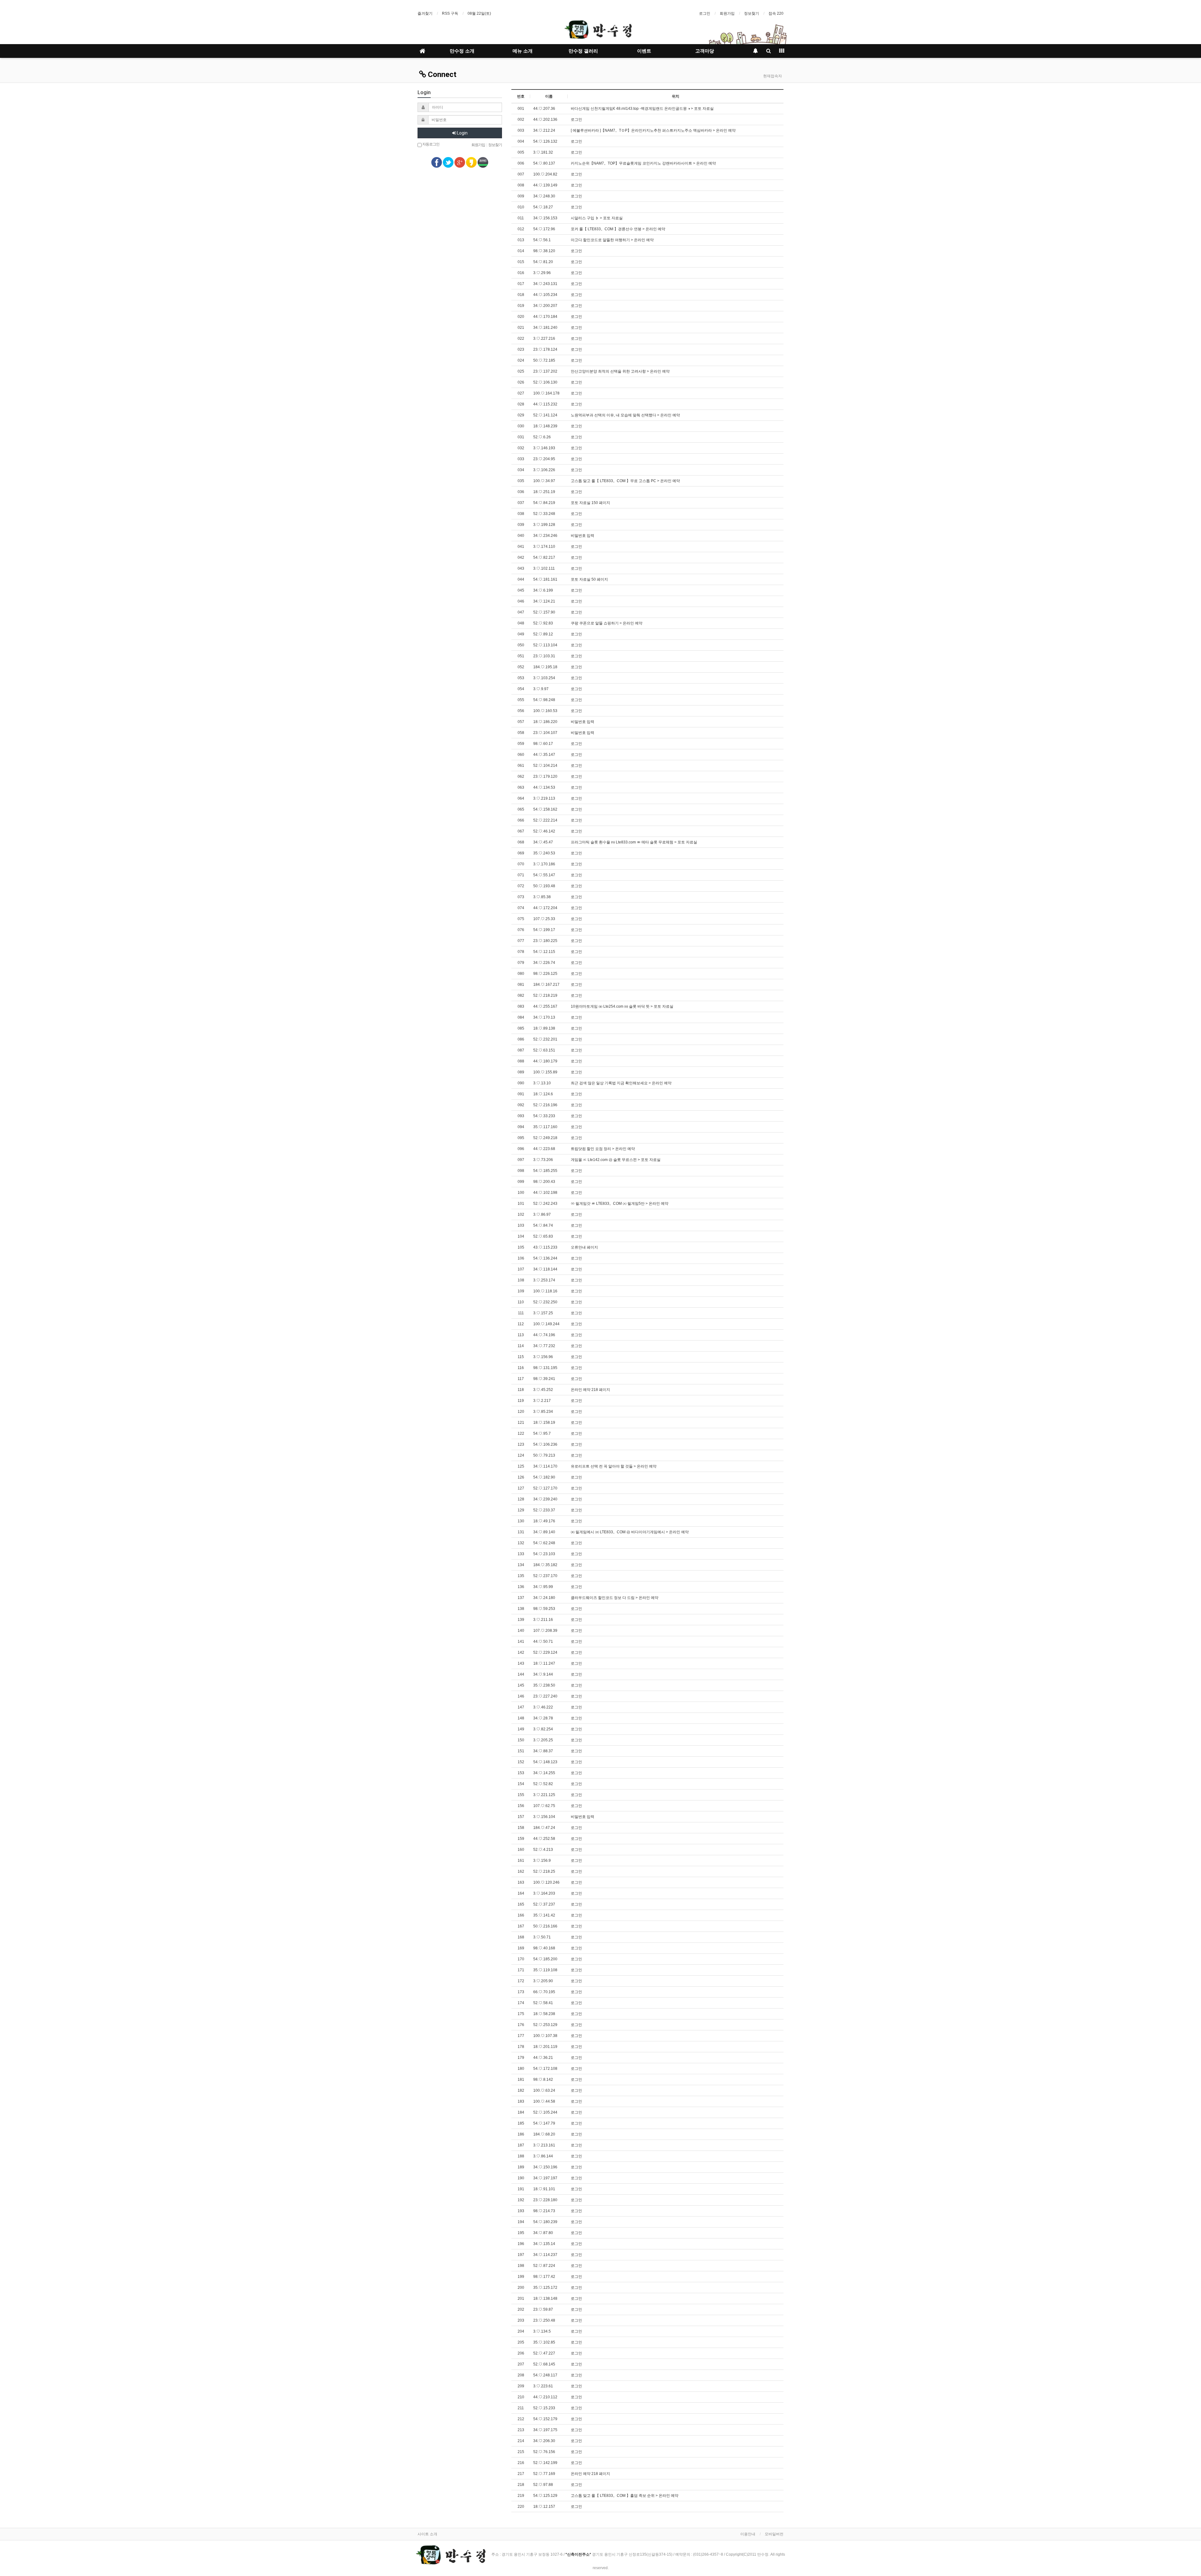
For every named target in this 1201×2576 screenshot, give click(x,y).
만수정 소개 (462, 51)
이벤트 (644, 51)
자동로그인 (431, 144)
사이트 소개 (427, 2534)
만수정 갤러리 (583, 51)
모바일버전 (774, 2534)
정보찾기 (752, 13)
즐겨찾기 (425, 13)
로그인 (705, 13)
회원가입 (727, 13)
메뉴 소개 (523, 51)
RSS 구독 (450, 13)
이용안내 (748, 2534)
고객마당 (705, 51)
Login (462, 133)
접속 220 (776, 13)
